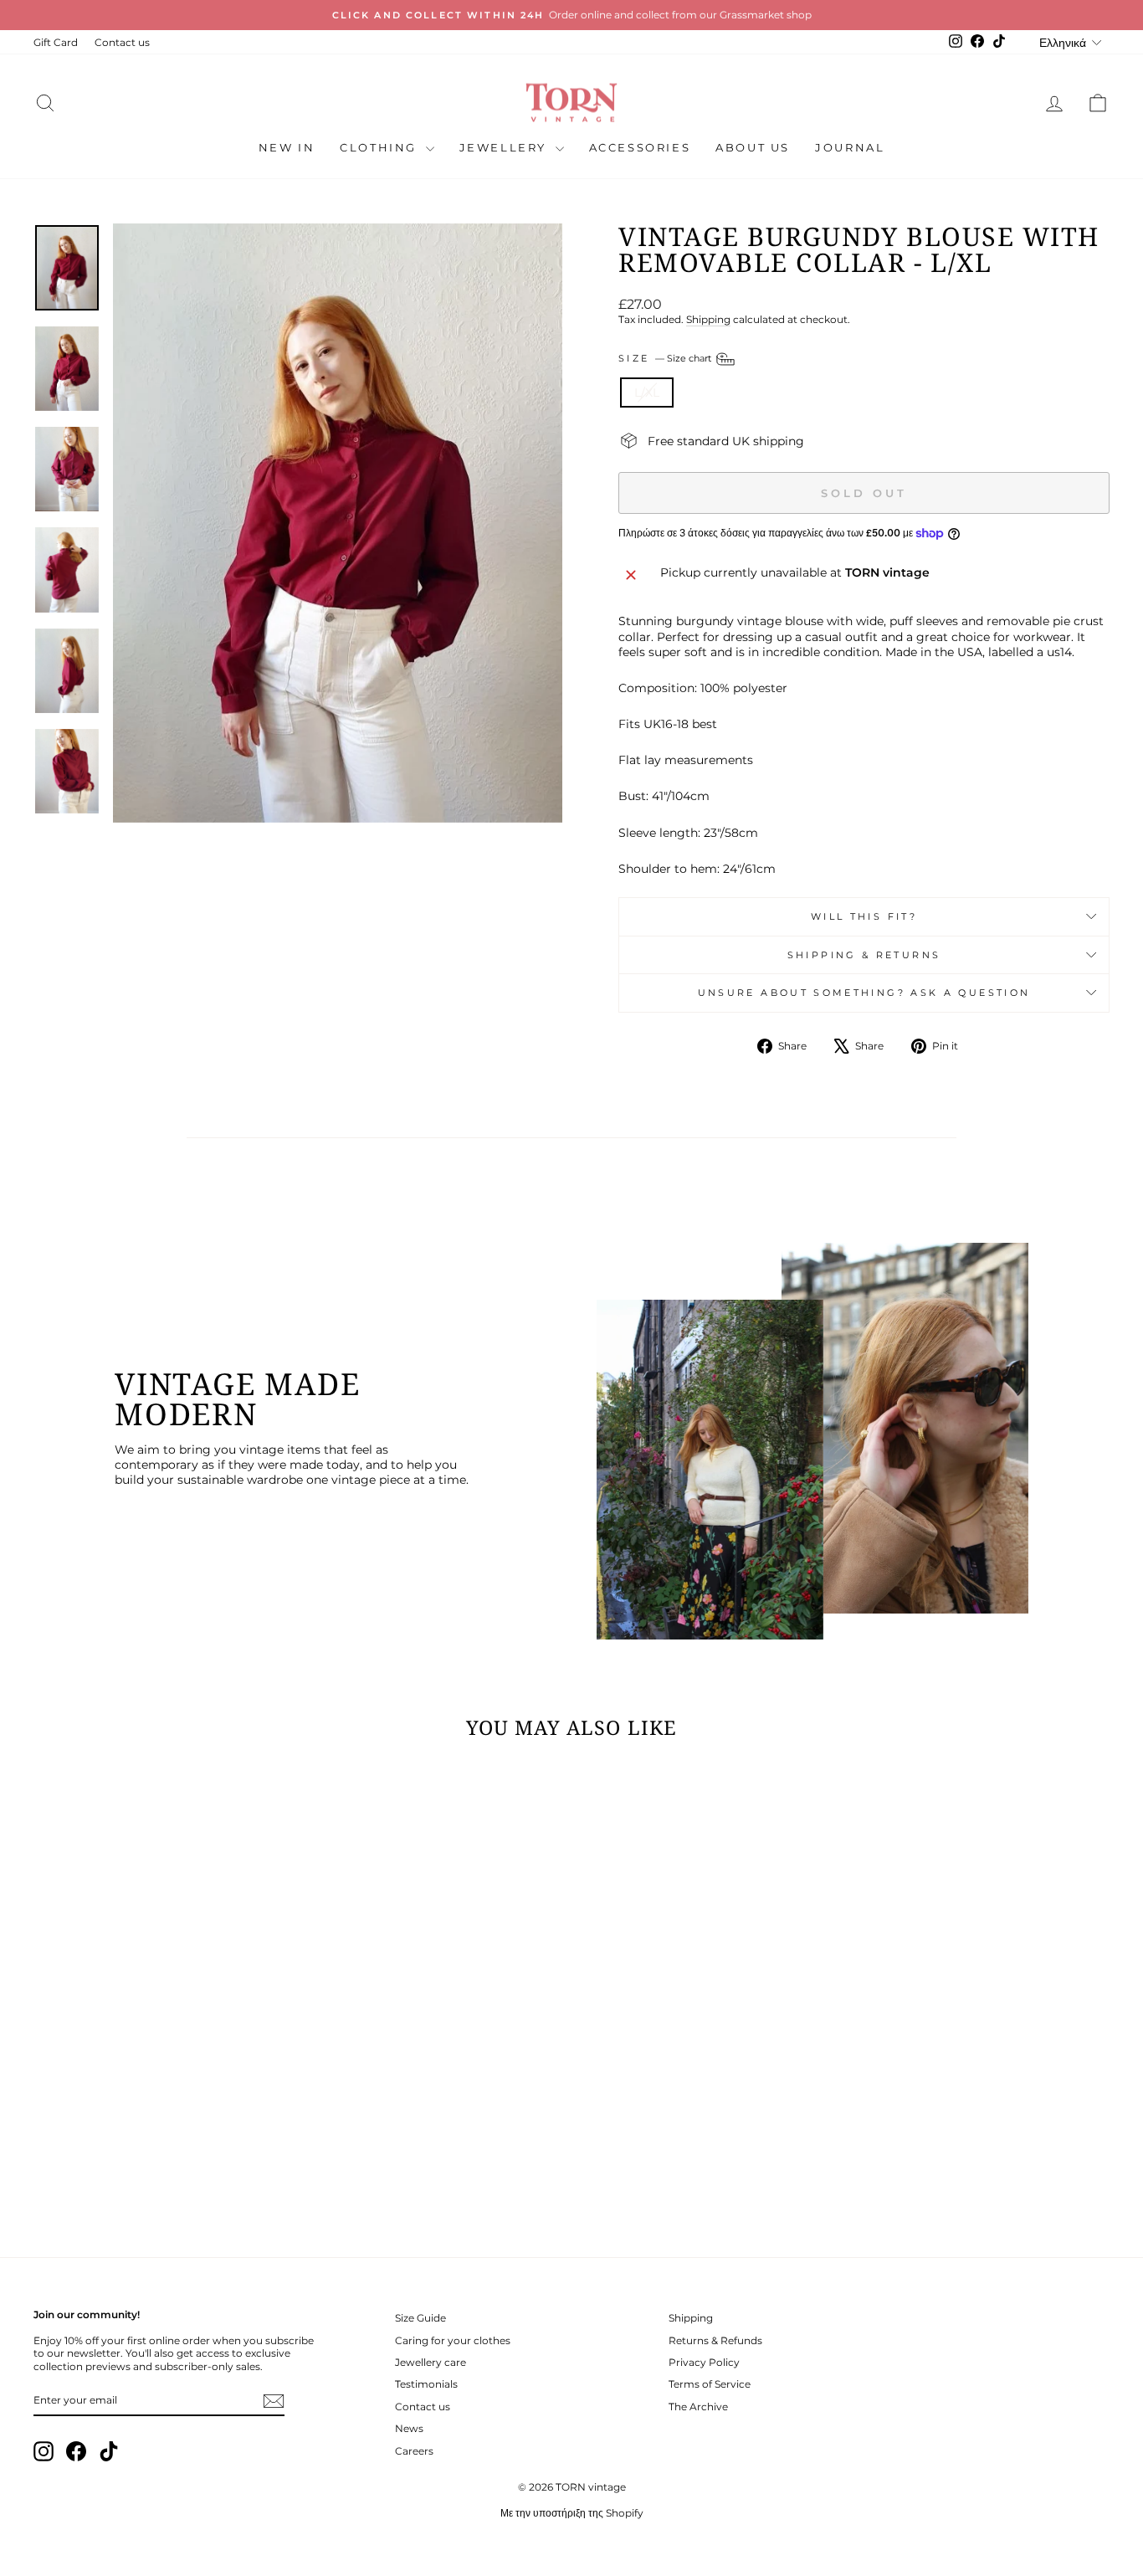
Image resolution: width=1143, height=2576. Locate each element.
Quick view (161, 2102)
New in (287, 147)
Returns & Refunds (715, 2340)
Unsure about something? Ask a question (864, 993)
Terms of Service (710, 2384)
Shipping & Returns (864, 955)
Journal (850, 147)
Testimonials (426, 2384)
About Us (753, 147)
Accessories (640, 147)
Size (666, 358)
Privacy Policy (704, 2362)
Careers (414, 2451)
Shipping (708, 319)
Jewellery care (431, 2362)
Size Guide (420, 2318)
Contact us (122, 42)
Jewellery (505, 147)
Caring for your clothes (453, 2340)
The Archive (698, 2407)
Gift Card (56, 42)
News (409, 2428)
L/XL (647, 393)
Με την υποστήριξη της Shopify (572, 2513)
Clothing (380, 147)
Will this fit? (864, 916)
